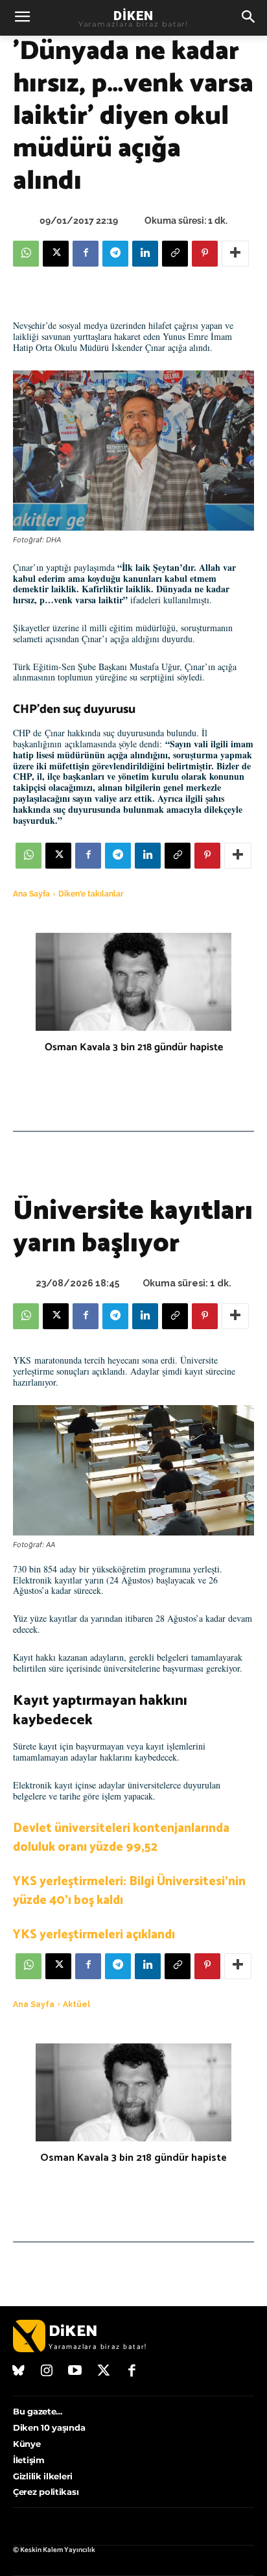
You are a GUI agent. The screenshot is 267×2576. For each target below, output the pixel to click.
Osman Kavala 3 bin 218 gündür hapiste (134, 1047)
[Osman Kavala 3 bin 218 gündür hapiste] (133, 982)
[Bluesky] (19, 2372)
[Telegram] (115, 254)
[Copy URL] (175, 254)
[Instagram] (47, 2372)
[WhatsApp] (26, 254)
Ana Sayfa (31, 894)
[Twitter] (104, 2372)
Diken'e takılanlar (91, 894)
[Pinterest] (205, 254)
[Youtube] (75, 2372)
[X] (56, 254)
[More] (235, 254)
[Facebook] (86, 254)
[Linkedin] (145, 254)
